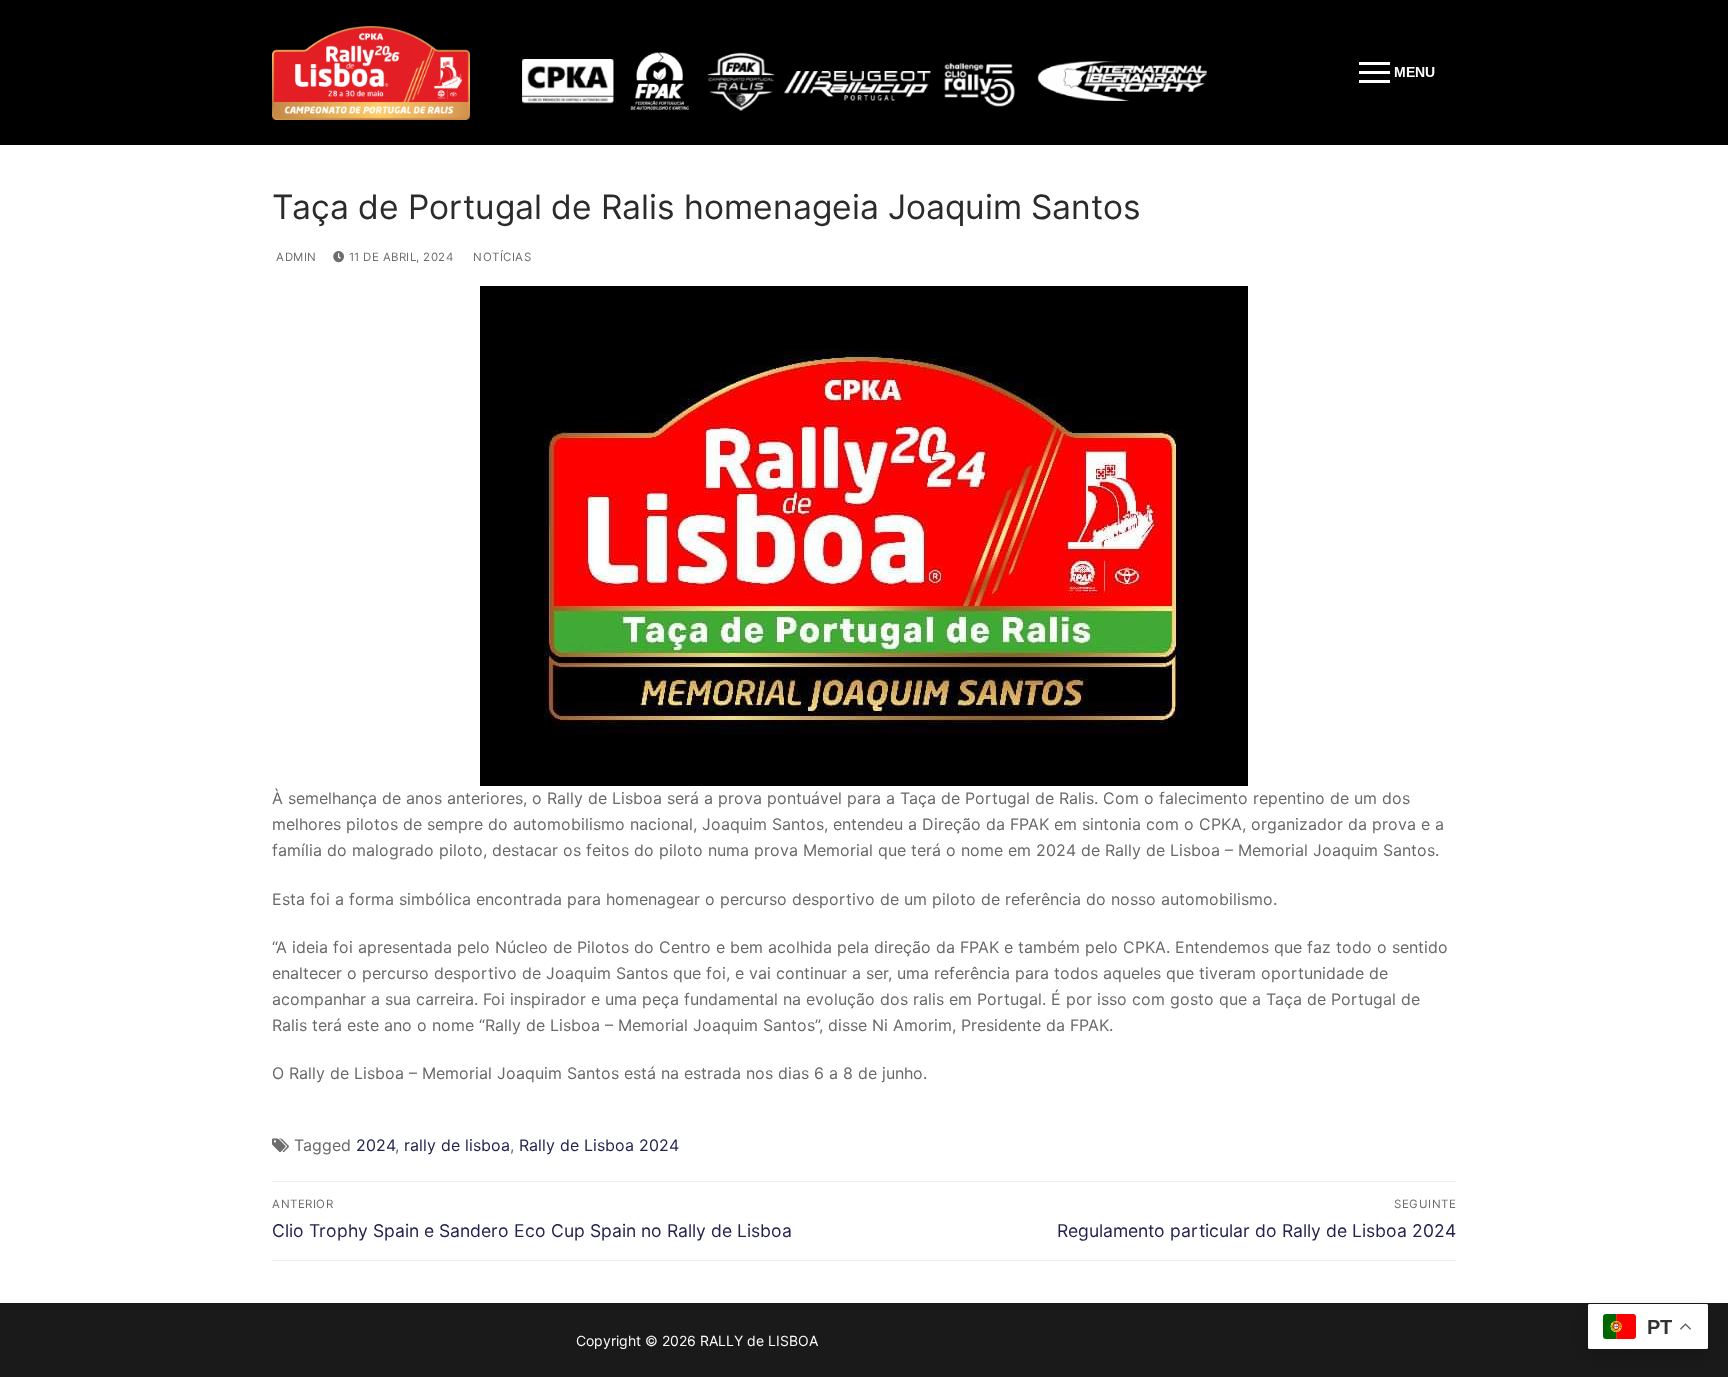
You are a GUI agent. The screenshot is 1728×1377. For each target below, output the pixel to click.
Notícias (500, 257)
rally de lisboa (457, 1145)
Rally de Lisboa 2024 (599, 1145)
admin (295, 257)
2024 (375, 1145)
